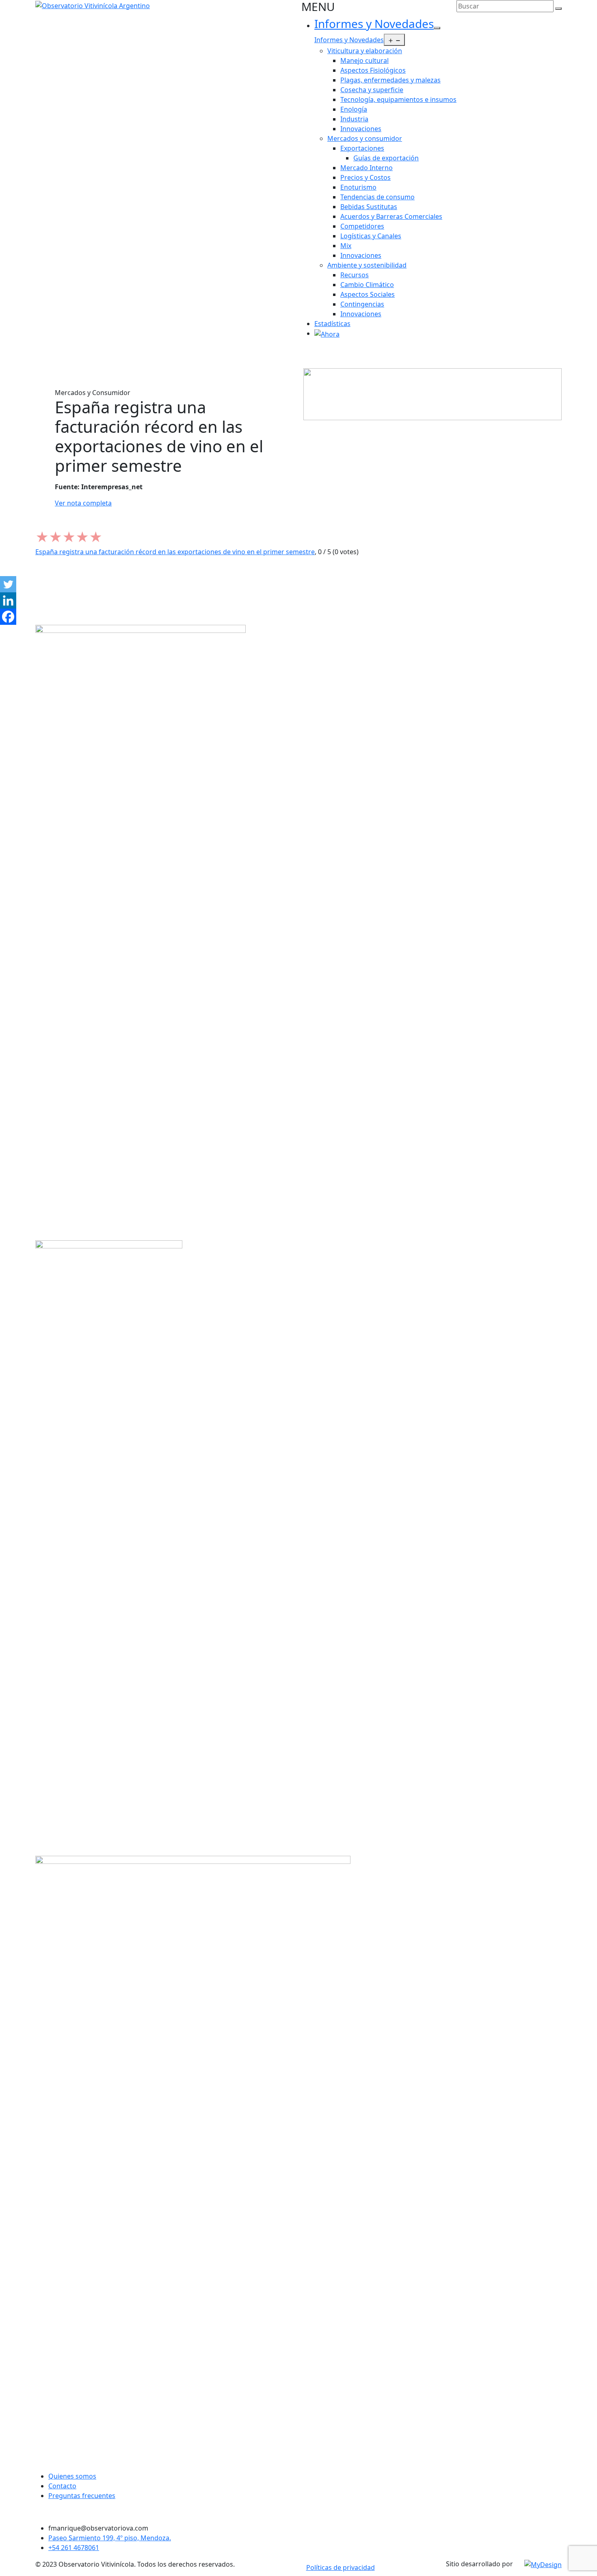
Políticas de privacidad (341, 2567)
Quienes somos (72, 2476)
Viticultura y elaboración (365, 51)
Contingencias (362, 304)
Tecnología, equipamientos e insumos (398, 99)
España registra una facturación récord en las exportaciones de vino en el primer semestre (175, 552)
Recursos (355, 275)
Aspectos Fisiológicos (373, 70)
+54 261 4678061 (74, 2548)
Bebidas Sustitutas (369, 207)
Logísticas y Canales (371, 236)
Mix (346, 246)
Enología (354, 109)
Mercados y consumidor (365, 138)
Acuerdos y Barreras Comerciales (391, 216)
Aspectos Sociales (368, 294)
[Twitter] (8, 584)
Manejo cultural (364, 60)
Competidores (362, 226)
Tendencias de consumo (377, 197)
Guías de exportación (386, 158)
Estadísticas (332, 324)
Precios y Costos (366, 177)
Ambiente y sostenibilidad (367, 265)
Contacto (62, 2486)
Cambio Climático (367, 285)
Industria (354, 119)
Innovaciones (361, 129)
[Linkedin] (8, 600)
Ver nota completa (83, 503)
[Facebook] (8, 617)
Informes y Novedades (374, 24)
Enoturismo (358, 187)
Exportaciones (362, 148)
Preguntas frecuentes (82, 2496)
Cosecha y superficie (372, 90)
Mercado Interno (367, 168)
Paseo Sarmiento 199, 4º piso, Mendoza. (110, 2538)
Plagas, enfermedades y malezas (390, 80)
